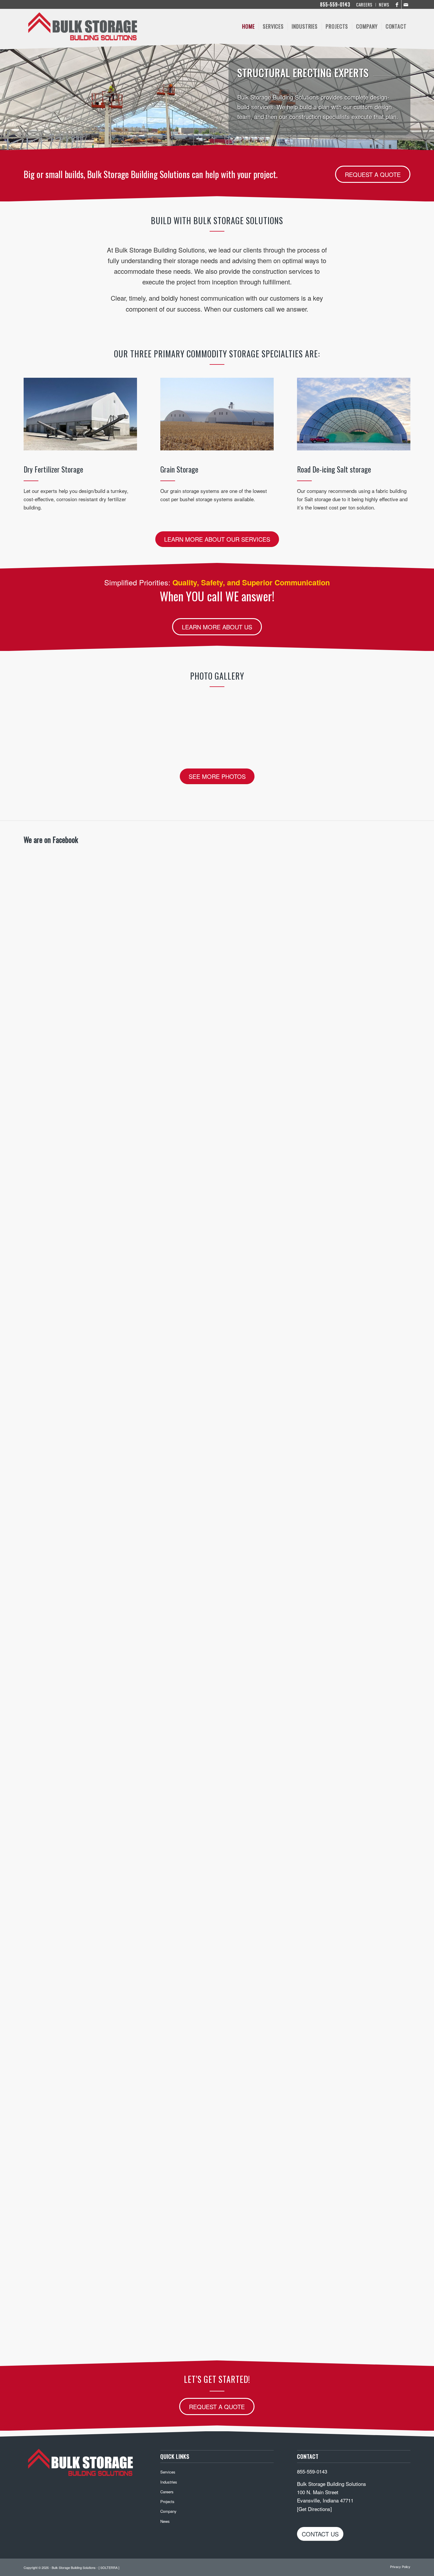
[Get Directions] (314, 2509)
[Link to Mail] (406, 4)
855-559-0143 (335, 4)
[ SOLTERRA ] (109, 2567)
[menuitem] (364, 5)
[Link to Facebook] (397, 4)
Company (168, 2511)
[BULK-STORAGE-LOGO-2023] (83, 26)
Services (168, 2472)
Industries (169, 2482)
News (165, 2521)
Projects (167, 2501)
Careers (167, 2492)
